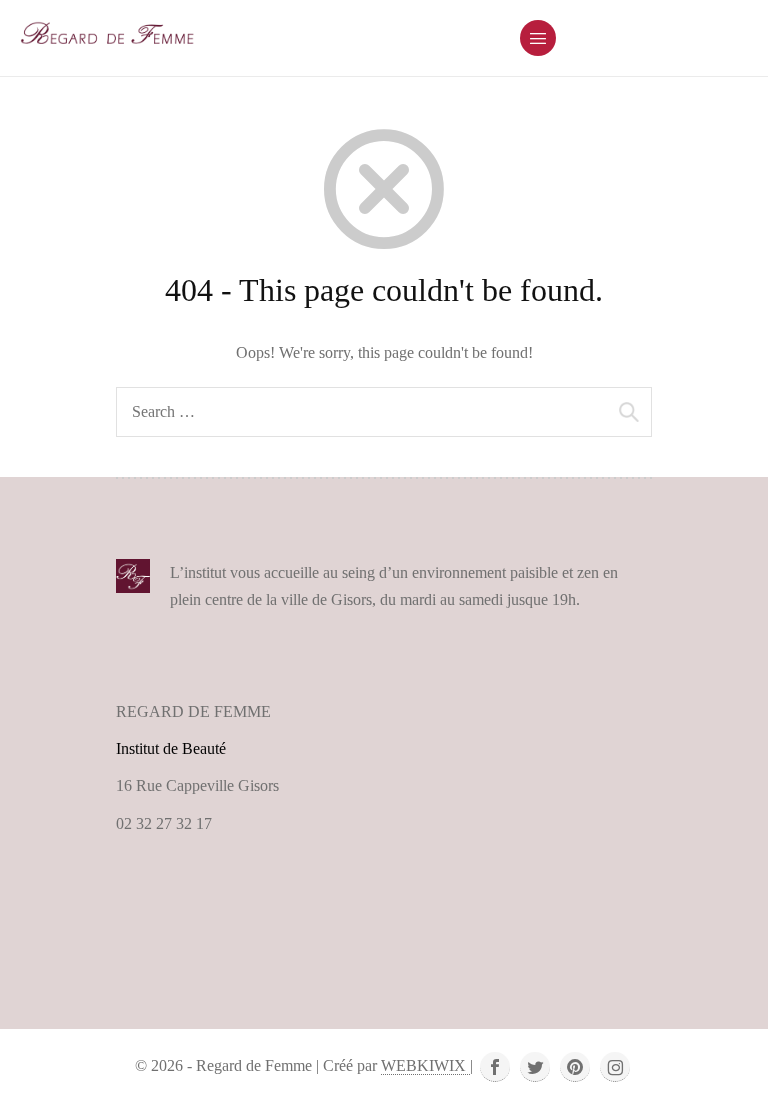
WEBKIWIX (425, 1065)
